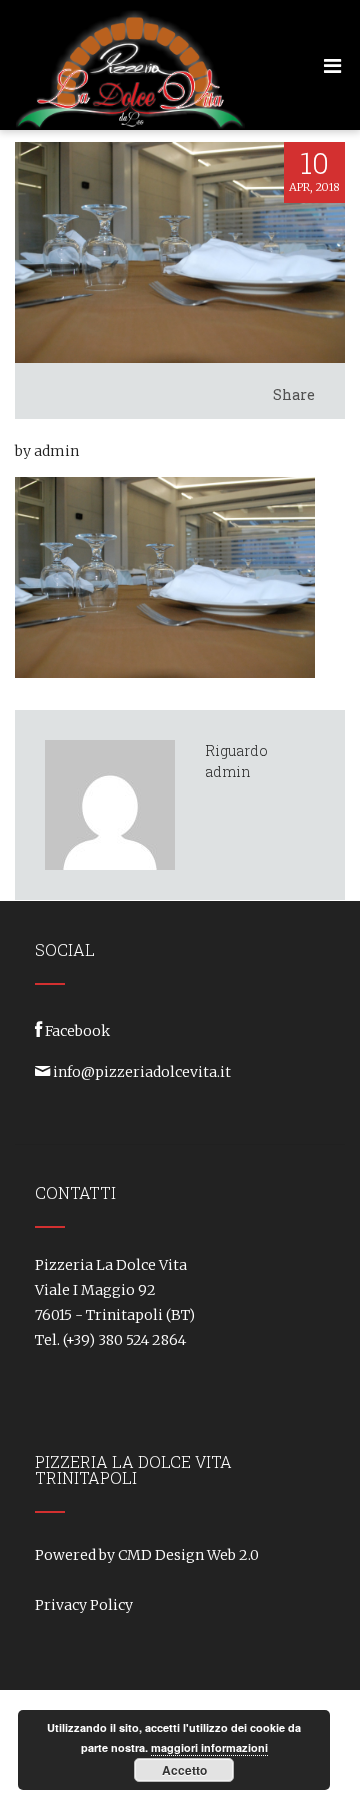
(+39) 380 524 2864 (124, 1340)
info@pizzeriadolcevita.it (142, 1072)
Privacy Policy (84, 1605)
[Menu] (332, 65)
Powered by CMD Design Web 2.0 (147, 1555)
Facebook (77, 1031)
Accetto (184, 1770)
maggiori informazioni (209, 1747)
